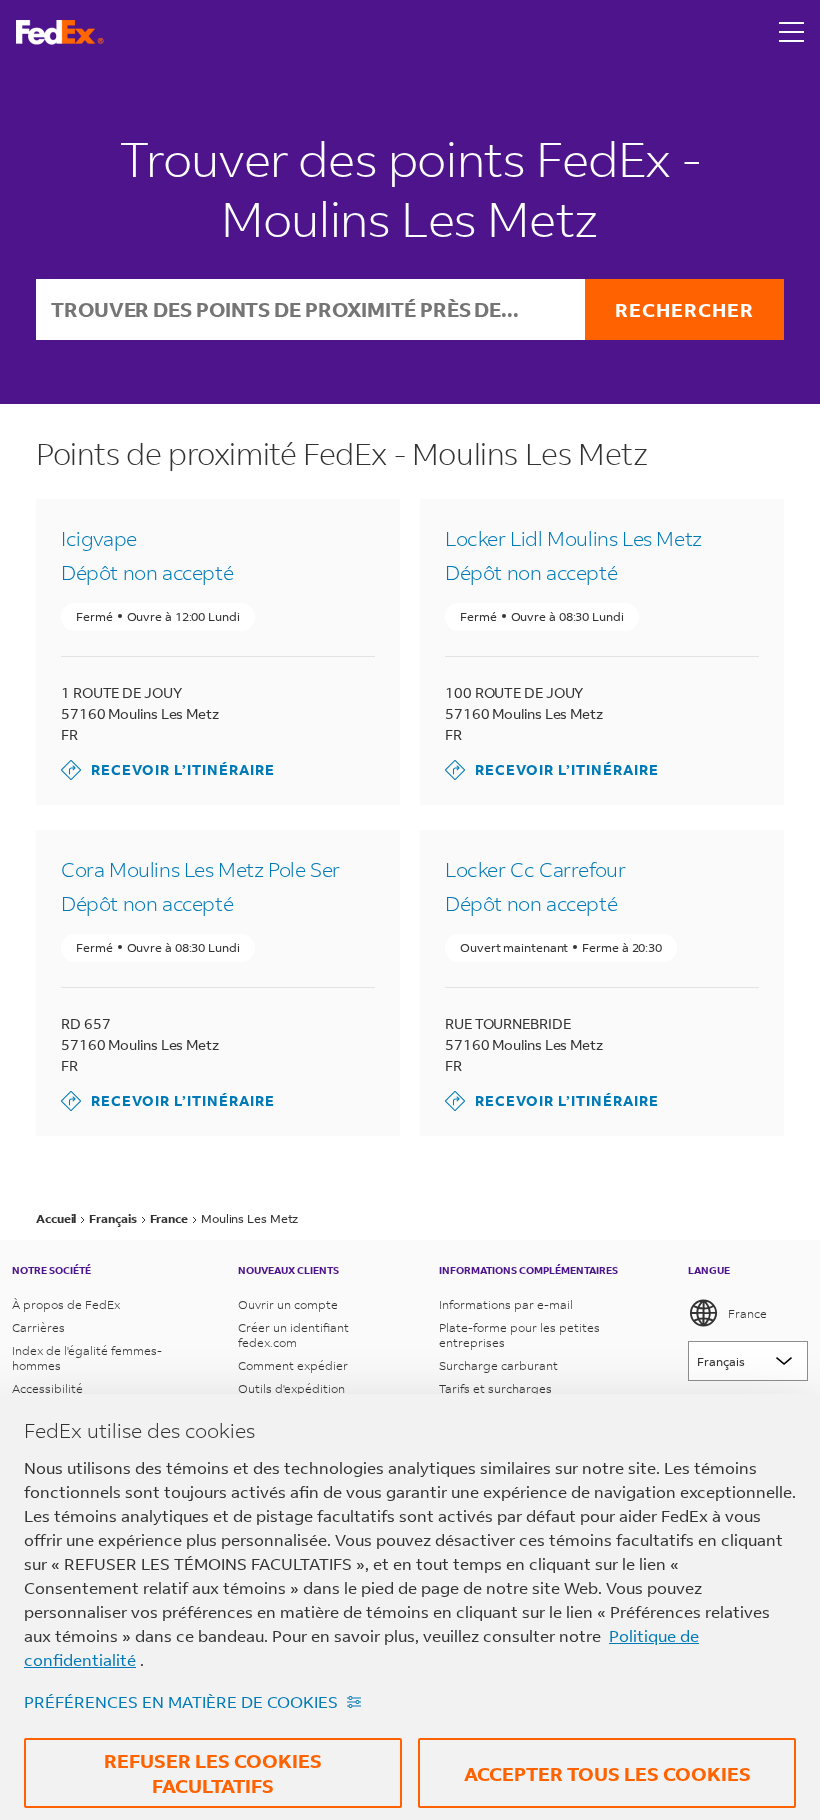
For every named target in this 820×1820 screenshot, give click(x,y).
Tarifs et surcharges (495, 1388)
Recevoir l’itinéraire (168, 769)
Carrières (38, 1327)
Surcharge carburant (498, 1365)
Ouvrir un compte (288, 1304)
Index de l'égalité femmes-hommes (87, 1358)
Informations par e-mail (506, 1304)
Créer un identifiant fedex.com (293, 1335)
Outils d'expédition (291, 1388)
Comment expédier (293, 1365)
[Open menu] (792, 32)
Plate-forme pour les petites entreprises (519, 1335)
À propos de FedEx (66, 1304)
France (747, 1313)
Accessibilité (47, 1388)
